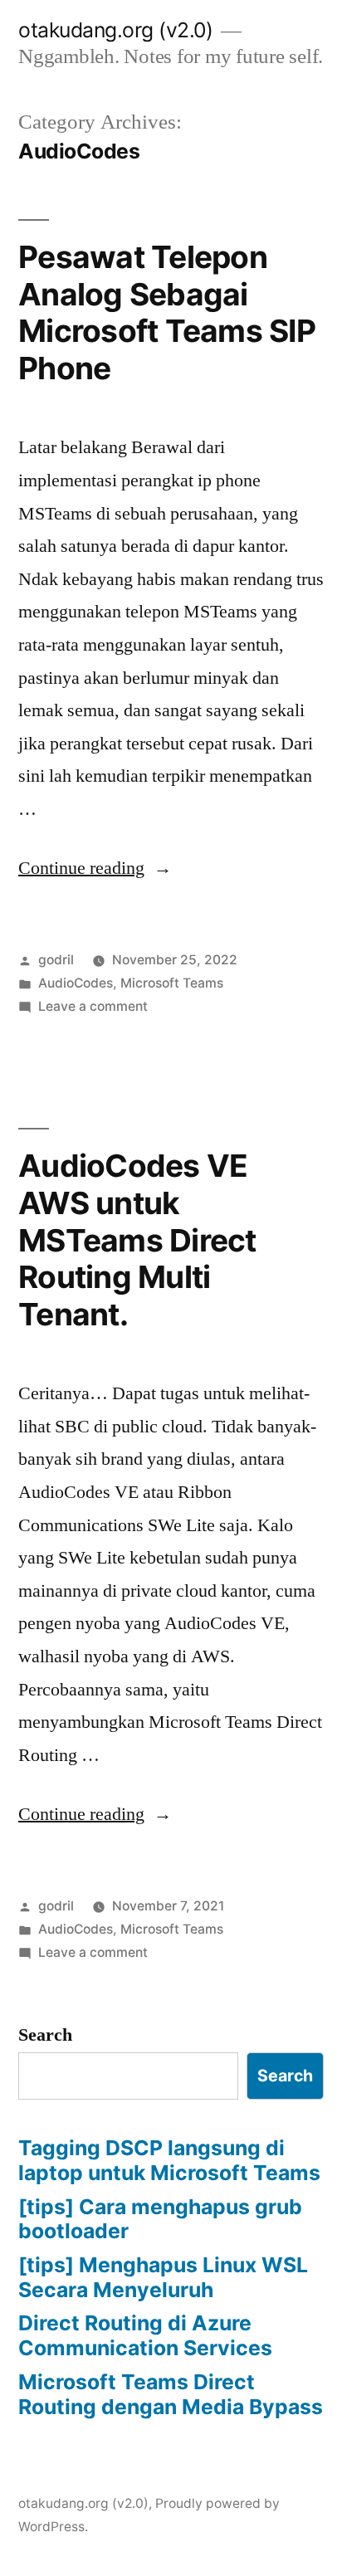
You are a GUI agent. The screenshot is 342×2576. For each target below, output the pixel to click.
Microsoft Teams (172, 983)
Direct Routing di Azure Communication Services (145, 2335)
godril (56, 960)
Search (45, 2035)
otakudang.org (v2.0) (115, 30)
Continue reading (95, 868)
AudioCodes (76, 983)
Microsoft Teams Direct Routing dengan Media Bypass (171, 2394)
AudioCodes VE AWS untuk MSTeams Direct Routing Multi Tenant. (137, 1239)
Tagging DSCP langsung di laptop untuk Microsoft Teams (169, 2160)
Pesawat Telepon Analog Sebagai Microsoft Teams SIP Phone (167, 312)
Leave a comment (93, 1006)
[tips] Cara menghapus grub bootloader (160, 2219)
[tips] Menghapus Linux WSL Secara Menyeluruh (163, 2277)
